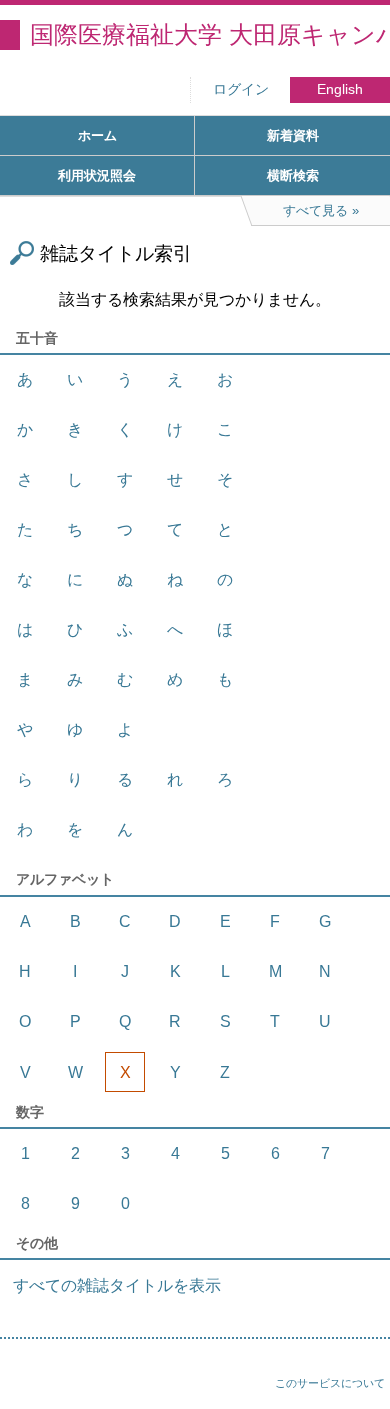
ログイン (241, 89)
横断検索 (293, 175)
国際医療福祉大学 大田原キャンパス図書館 (210, 34)
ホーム (97, 135)
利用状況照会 (97, 175)
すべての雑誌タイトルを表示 (117, 1285)
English (340, 89)
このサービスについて (330, 1383)
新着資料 (293, 135)
